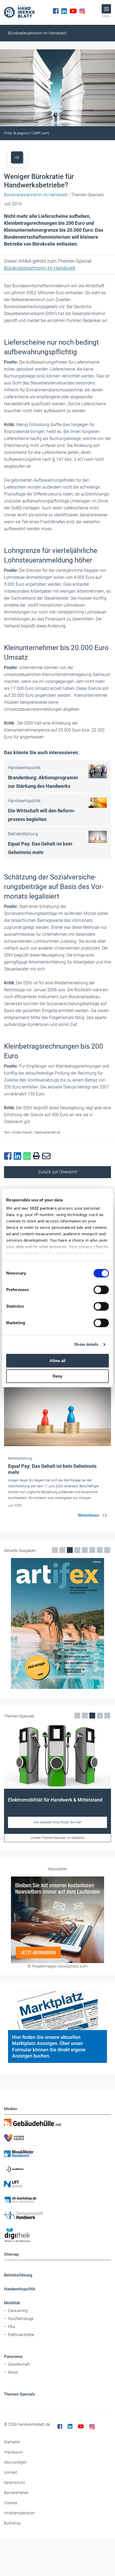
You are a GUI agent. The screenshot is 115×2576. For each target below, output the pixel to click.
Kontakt (11, 2472)
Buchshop (12, 2523)
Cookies (11, 2503)
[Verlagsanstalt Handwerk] (57, 2215)
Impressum (13, 2452)
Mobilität (12, 2303)
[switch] (101, 1290)
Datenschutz (15, 2483)
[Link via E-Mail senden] (47, 1156)
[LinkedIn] (64, 11)
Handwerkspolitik (20, 2289)
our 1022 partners (39, 1208)
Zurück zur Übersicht (57, 1172)
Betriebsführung (18, 2275)
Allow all (57, 1361)
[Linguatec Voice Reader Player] (17, 157)
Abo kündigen (15, 2462)
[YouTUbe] (73, 11)
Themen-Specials (20, 2394)
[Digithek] (57, 2235)
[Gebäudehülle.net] (57, 2122)
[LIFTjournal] (57, 2184)
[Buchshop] (57, 2200)
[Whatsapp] (28, 1156)
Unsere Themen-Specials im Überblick (58, 1838)
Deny (57, 1376)
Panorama (13, 2357)
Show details (86, 1344)
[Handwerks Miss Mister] (57, 2153)
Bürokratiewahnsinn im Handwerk (37, 33)
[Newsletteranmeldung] (57, 1920)
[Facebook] (56, 11)
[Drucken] (37, 1156)
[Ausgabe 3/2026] (57, 1623)
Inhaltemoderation (19, 2513)
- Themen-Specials (54, 195)
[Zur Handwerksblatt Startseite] (19, 11)
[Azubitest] (57, 2169)
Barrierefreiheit (16, 2493)
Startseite (12, 2442)
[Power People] (57, 2138)
